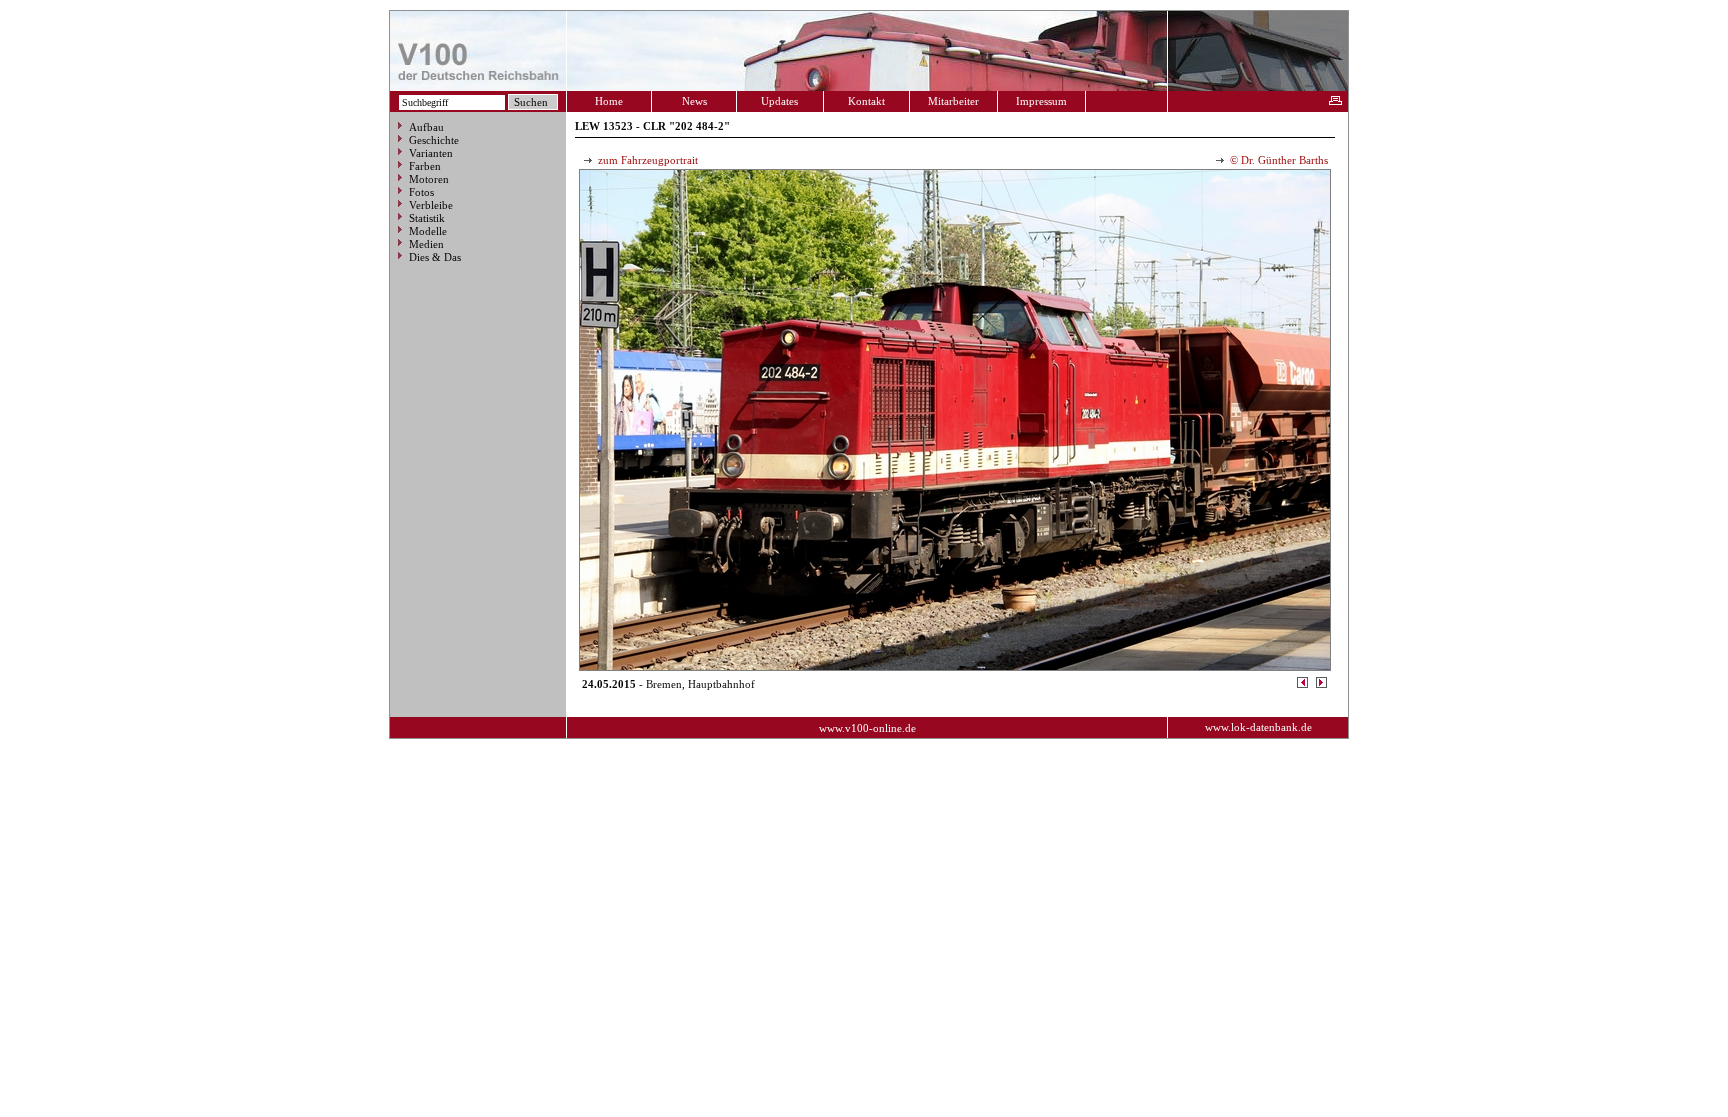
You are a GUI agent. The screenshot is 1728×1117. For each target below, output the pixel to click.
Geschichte (434, 140)
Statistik (427, 218)
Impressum (1041, 101)
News (694, 101)
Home (609, 101)
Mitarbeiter (953, 101)
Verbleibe (431, 205)
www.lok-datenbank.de (1258, 727)
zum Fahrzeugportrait (646, 160)
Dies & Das (435, 257)
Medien (426, 244)
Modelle (428, 231)
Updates (779, 101)
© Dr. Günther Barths (1277, 160)
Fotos (421, 192)
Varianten (431, 153)
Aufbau (426, 127)
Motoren (429, 179)
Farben (425, 166)
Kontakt (866, 101)
